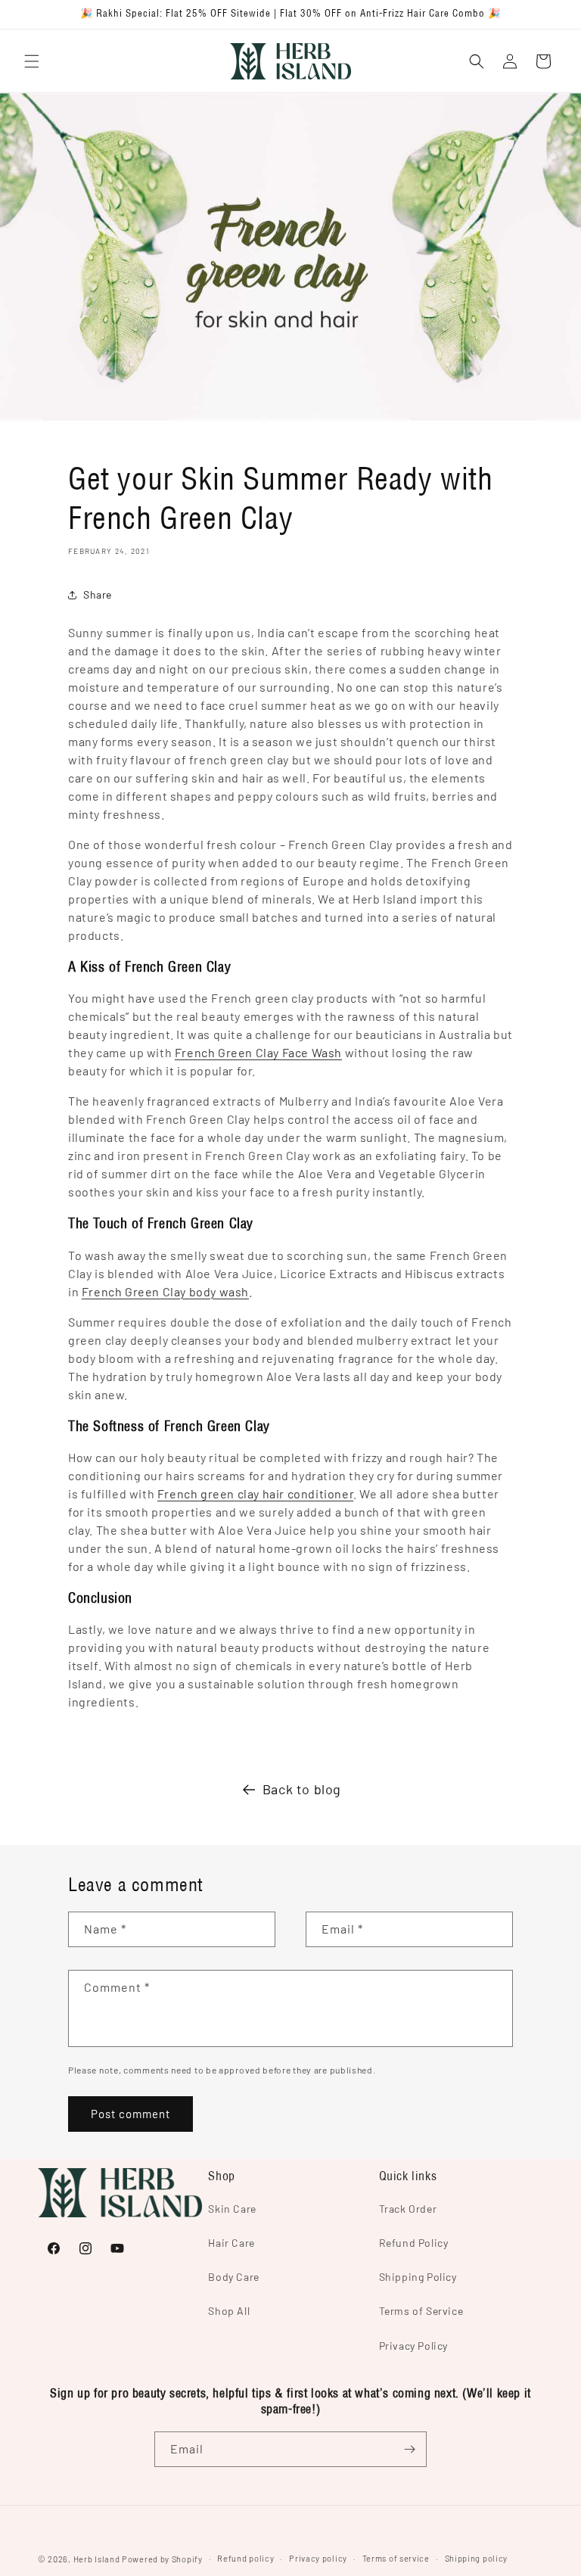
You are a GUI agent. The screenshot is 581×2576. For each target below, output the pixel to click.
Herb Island (97, 2559)
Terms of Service (421, 2311)
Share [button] (98, 594)
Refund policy (245, 2558)
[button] (32, 61)
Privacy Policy (413, 2346)
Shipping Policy (418, 2277)
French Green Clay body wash (165, 1291)
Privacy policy (318, 2558)
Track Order (408, 2209)
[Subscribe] (409, 2449)
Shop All (229, 2311)
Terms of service (396, 2558)
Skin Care (232, 2209)
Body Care (233, 2277)
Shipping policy (477, 2558)
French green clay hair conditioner (255, 1493)
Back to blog (302, 1789)
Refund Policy (414, 2243)
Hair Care (231, 2243)
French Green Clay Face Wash (258, 1052)
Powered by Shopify (162, 2559)
